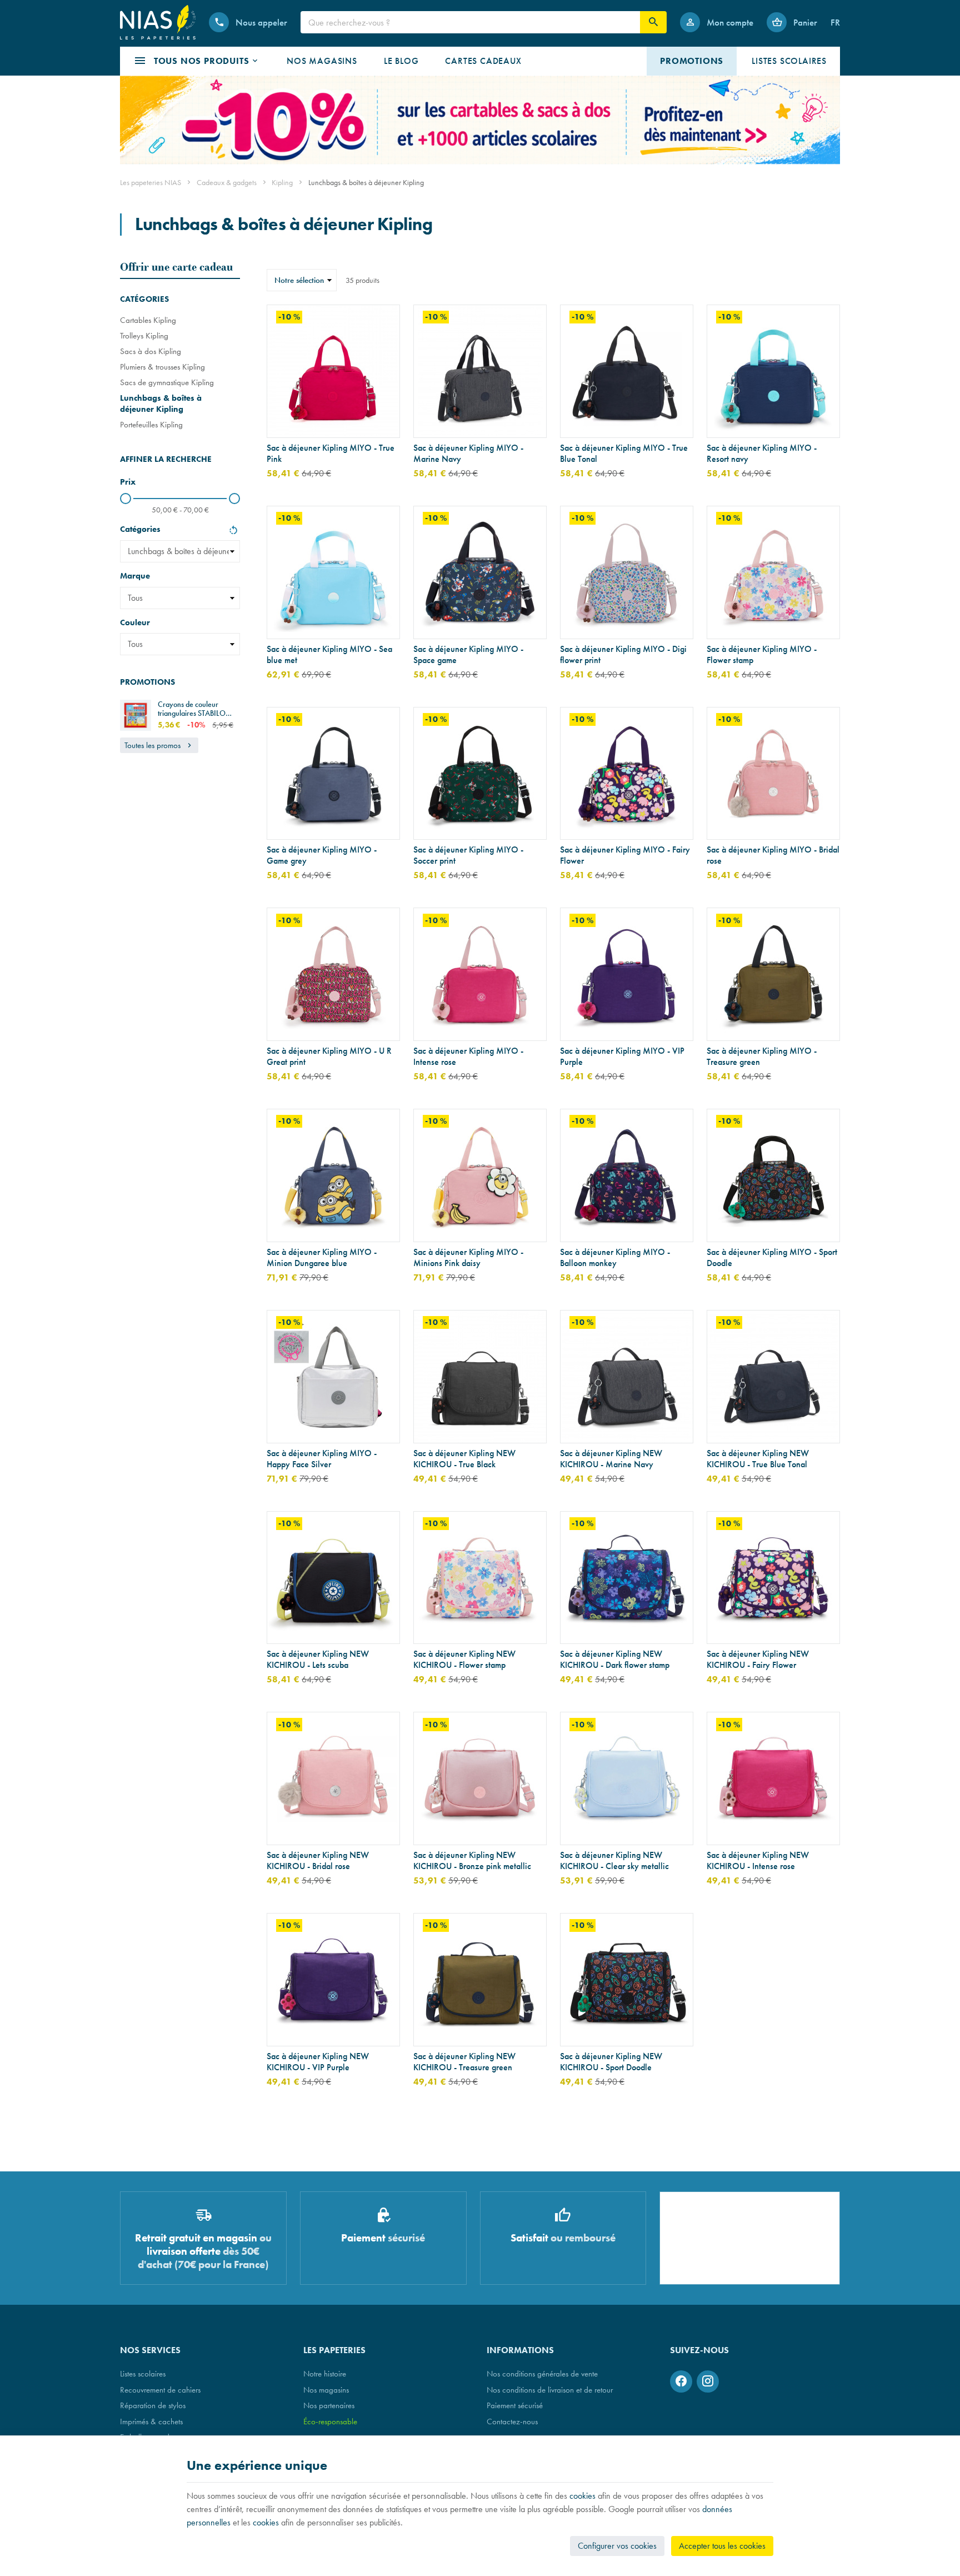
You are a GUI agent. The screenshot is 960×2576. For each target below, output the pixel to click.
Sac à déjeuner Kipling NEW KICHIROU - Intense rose (758, 1861)
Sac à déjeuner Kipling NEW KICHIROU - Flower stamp (464, 1660)
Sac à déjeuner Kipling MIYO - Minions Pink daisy (468, 1258)
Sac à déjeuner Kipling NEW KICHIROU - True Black (464, 1459)
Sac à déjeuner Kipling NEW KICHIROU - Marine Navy (611, 1459)
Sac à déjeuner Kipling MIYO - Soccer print (468, 855)
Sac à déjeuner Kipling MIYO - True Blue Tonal (624, 454)
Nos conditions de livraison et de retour (550, 2390)
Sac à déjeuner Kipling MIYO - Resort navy (762, 454)
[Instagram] (708, 2381)
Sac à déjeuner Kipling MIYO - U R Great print (329, 1057)
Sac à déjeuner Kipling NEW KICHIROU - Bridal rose (318, 1861)
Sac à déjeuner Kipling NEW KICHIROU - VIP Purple (318, 2062)
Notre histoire (325, 2373)
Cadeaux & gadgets (227, 182)
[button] (197, 61)
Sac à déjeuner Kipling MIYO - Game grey (322, 855)
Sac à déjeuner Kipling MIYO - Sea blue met (329, 655)
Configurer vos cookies (617, 2546)
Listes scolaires (143, 2373)
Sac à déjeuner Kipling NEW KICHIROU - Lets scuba (318, 1660)
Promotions (147, 682)
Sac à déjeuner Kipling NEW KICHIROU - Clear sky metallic (614, 1861)
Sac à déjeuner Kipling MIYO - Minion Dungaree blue (322, 1258)
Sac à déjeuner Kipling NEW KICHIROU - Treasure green (464, 2062)
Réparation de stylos (153, 2405)
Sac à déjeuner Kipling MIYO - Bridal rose (773, 855)
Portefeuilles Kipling (151, 424)
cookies (582, 2496)
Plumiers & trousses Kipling (162, 367)
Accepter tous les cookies (722, 2546)
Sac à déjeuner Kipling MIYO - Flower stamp (762, 655)
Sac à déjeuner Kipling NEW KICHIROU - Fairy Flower (758, 1660)
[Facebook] (681, 2381)
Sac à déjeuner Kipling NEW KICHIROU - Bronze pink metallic (472, 1861)
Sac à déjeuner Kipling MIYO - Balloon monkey (615, 1258)
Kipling (282, 182)
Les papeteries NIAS (151, 182)
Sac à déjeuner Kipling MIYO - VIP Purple (622, 1057)
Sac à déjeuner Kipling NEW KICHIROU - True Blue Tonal (758, 1459)
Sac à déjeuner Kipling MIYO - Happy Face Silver (322, 1459)
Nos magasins (326, 2390)
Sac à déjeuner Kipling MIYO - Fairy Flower (625, 855)
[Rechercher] (653, 22)
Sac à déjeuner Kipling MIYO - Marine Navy (468, 454)
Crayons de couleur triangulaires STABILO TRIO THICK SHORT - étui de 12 (197, 709)
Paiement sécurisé (515, 2405)
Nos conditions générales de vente (542, 2373)
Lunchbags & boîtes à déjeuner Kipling (161, 403)
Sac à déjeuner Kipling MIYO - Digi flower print (623, 655)
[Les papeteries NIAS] (158, 22)
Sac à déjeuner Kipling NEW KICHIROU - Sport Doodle (611, 2062)
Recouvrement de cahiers (160, 2390)
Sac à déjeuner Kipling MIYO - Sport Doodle (772, 1258)
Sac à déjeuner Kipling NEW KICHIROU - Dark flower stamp (615, 1660)
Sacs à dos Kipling (151, 351)
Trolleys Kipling (144, 335)
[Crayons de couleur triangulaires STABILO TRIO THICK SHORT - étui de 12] (136, 715)
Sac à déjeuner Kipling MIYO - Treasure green (762, 1057)
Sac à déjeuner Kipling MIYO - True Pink (331, 454)
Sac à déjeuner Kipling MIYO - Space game (468, 655)
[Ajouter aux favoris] (385, 320)
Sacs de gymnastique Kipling (167, 382)
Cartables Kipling (148, 320)
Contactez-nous (512, 2421)
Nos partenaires (329, 2405)
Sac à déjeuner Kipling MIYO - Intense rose (468, 1057)
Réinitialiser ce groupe (233, 531)
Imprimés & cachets (151, 2421)
